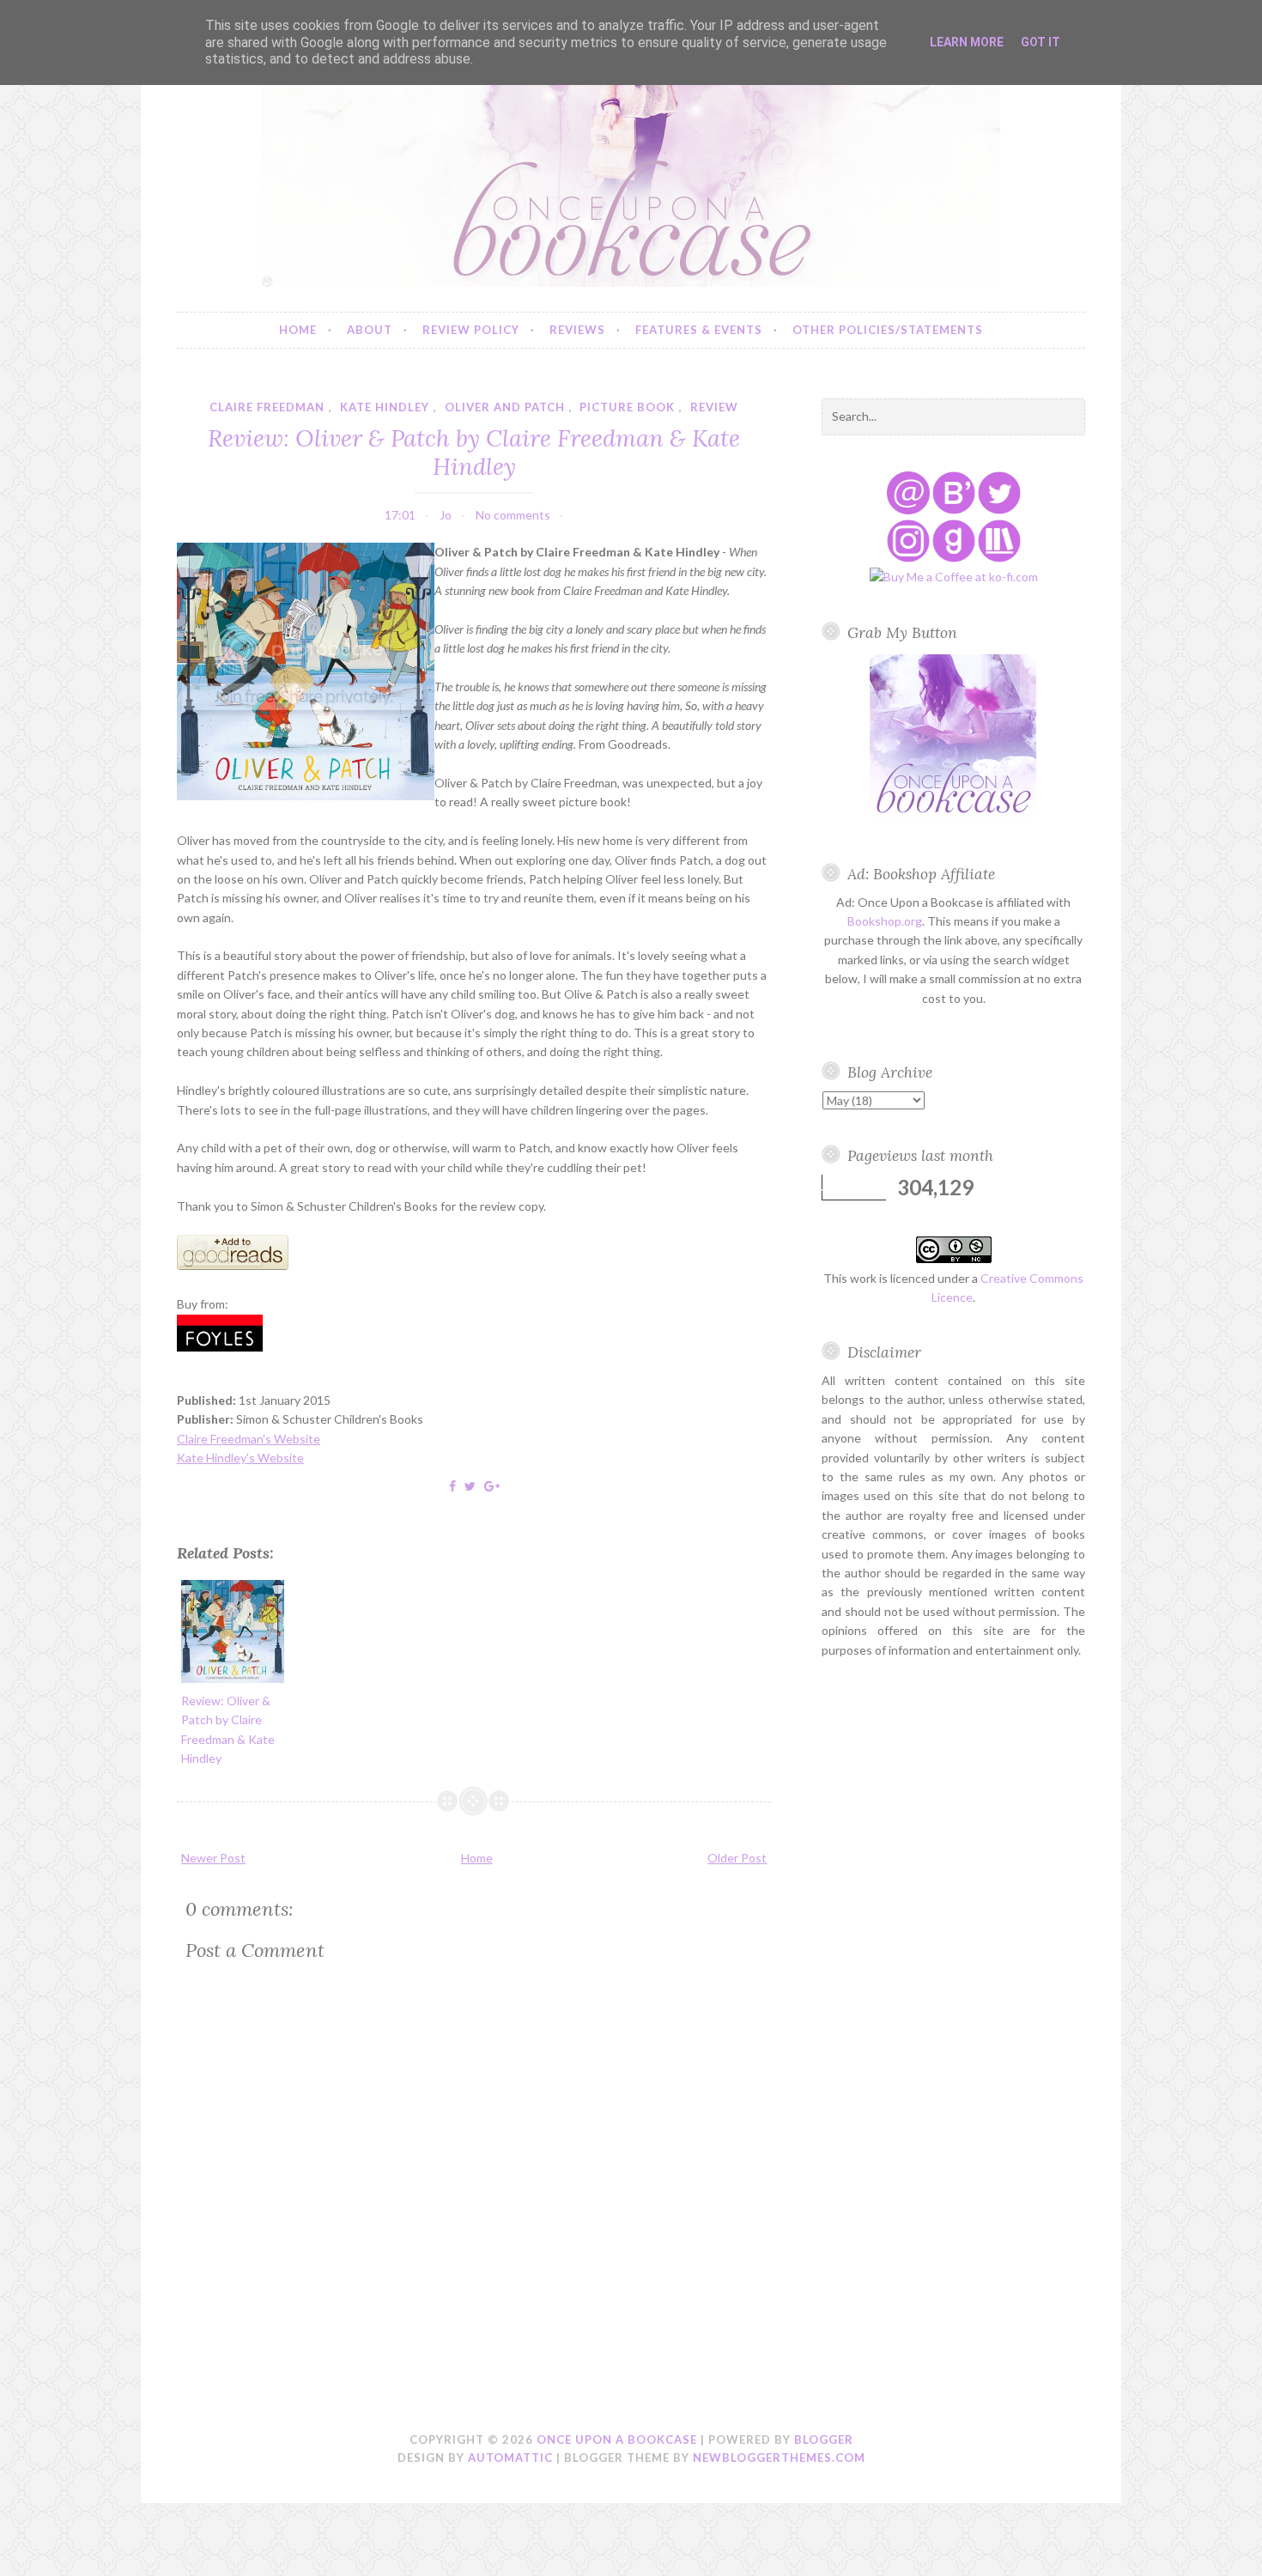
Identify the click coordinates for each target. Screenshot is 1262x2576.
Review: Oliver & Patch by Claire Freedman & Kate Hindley (474, 452)
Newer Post (213, 1858)
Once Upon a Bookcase (617, 2439)
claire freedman (267, 407)
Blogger (824, 2439)
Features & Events (699, 330)
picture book (627, 407)
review (714, 407)
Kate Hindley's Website (240, 1458)
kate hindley (385, 407)
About (370, 330)
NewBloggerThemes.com (779, 2458)
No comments (513, 515)
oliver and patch (505, 407)
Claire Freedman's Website (249, 1439)
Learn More (967, 42)
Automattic (510, 2458)
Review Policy (471, 330)
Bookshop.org (885, 921)
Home (298, 330)
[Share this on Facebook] (452, 1486)
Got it (1041, 42)
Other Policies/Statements (888, 330)
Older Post (737, 1858)
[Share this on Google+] (492, 1486)
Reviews (577, 330)
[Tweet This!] (470, 1486)
